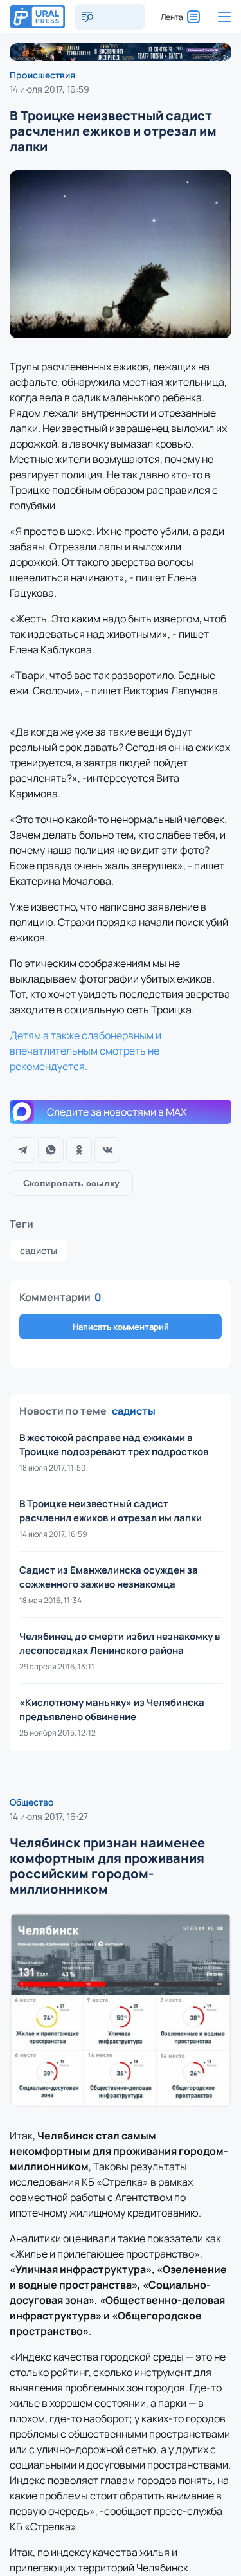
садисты (39, 1250)
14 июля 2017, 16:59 (49, 89)
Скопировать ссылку (71, 1183)
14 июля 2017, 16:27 (49, 1816)
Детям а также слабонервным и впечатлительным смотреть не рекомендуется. (85, 1051)
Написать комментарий (121, 1327)
